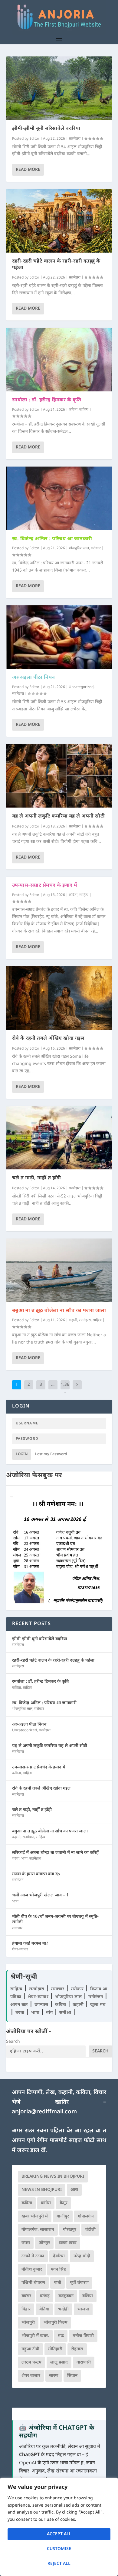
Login (22, 1454)
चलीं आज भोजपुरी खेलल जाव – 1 (40, 1895)
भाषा (24, 1859)
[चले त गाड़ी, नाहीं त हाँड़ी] (59, 1138)
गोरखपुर (70, 2230)
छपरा (26, 2243)
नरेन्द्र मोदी (82, 2256)
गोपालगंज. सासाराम (38, 2230)
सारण (54, 2376)
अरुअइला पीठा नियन (34, 678)
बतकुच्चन (66, 2296)
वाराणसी (84, 2362)
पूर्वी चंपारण (79, 2283)
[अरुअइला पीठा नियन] (59, 637)
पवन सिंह (58, 2270)
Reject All (59, 2564)
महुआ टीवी (30, 2349)
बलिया (88, 2296)
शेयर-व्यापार (20, 1950)
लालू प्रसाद (59, 2362)
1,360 (65, 1389)
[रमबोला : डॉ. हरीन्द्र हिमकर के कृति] (59, 359)
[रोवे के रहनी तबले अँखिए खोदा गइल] (59, 998)
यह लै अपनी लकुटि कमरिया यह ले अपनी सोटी (59, 816)
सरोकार (96, 548)
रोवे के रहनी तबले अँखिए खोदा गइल (48, 1039)
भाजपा (83, 2309)
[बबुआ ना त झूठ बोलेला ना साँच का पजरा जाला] (59, 1270)
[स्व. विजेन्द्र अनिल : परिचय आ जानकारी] (59, 498)
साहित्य (84, 410)
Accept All (59, 2534)
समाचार (17, 1928)
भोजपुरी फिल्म (56, 2323)
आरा (74, 2190)
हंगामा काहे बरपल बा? (30, 1944)
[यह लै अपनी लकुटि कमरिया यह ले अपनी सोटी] (59, 776)
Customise (59, 2549)
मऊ (61, 2336)
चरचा (16, 1859)
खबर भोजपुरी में (35, 2216)
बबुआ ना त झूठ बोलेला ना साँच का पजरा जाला (59, 1311)
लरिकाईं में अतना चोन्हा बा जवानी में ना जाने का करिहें (55, 1853)
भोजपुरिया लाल (79, 548)
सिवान (72, 2376)
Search (13, 2042)
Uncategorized (81, 687)
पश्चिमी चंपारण (33, 2283)
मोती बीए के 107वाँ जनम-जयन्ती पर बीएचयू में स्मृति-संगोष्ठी (55, 1919)
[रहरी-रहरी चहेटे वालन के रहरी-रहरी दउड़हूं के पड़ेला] (59, 221)
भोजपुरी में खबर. (35, 2336)
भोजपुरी (28, 2323)
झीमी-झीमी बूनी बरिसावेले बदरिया (46, 129)
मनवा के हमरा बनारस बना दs (36, 1874)
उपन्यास (41, 2005)
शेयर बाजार (31, 2376)
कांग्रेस (46, 2203)
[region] (59, 2527)
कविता (73, 410)
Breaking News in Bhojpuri (53, 2177)
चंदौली (90, 2230)
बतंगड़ (45, 2296)
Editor (34, 139)
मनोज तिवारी (83, 2336)
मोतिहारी (55, 2349)
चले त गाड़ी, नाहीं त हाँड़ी (37, 1178)
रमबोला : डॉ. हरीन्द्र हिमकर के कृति (47, 400)
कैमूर (64, 2203)
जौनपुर (44, 2243)
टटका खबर (68, 2243)
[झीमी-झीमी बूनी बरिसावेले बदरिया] (59, 88)
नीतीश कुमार (32, 2270)
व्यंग (50, 2013)
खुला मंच (98, 2005)
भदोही (63, 2309)
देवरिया (59, 2256)
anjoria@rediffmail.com (44, 2112)
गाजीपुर (63, 2216)
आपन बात (19, 2005)
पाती (57, 2283)
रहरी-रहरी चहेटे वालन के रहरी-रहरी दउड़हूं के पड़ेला (56, 265)
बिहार (26, 2309)
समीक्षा (66, 2013)
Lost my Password (51, 1454)
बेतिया (44, 2309)
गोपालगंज (86, 2216)
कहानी (73, 1320)
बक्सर (26, 2296)
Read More (28, 170)
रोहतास (77, 2349)
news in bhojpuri (42, 2190)
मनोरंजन (18, 1880)
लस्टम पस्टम (31, 2362)
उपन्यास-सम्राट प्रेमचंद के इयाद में (45, 886)
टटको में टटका (33, 2256)
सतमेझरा (75, 139)
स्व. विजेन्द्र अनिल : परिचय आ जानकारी (52, 539)
